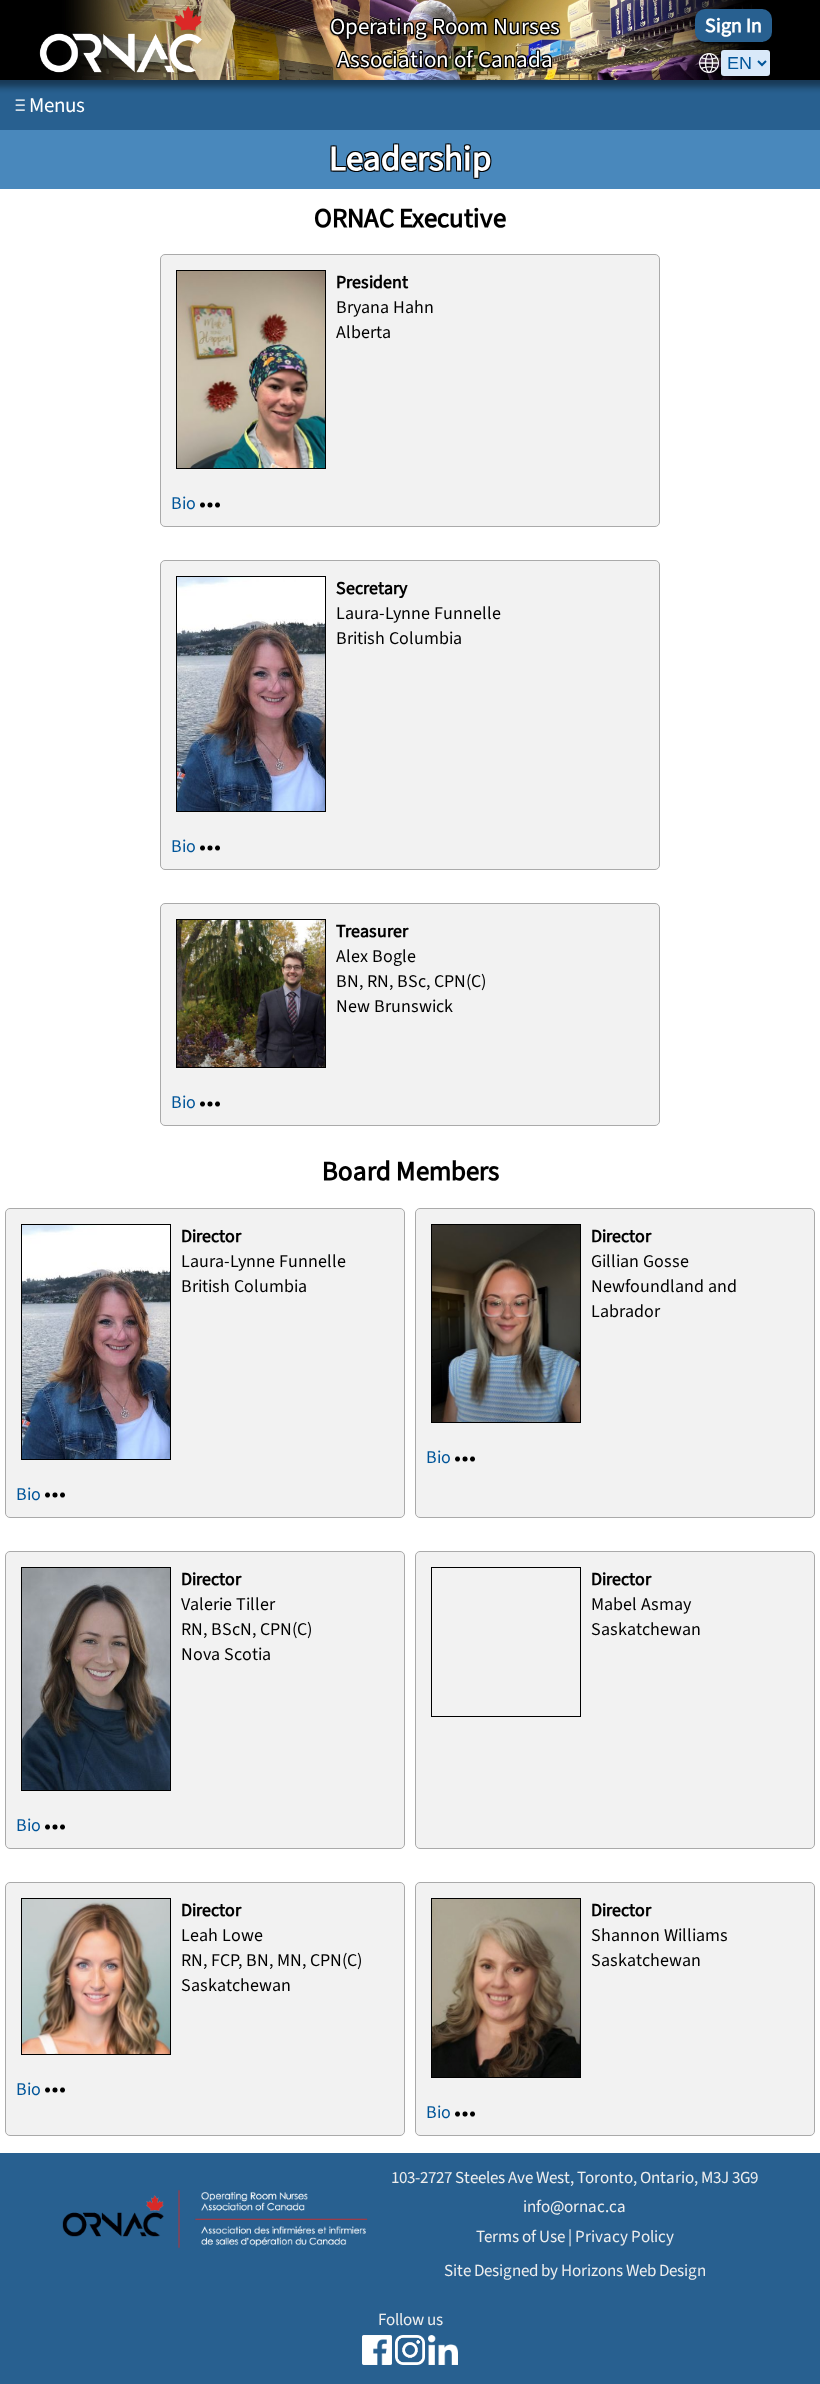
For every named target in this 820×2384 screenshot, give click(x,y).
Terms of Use (520, 2236)
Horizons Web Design (633, 2270)
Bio (185, 503)
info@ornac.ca (574, 2206)
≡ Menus (50, 105)
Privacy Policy (624, 2236)
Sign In (733, 25)
